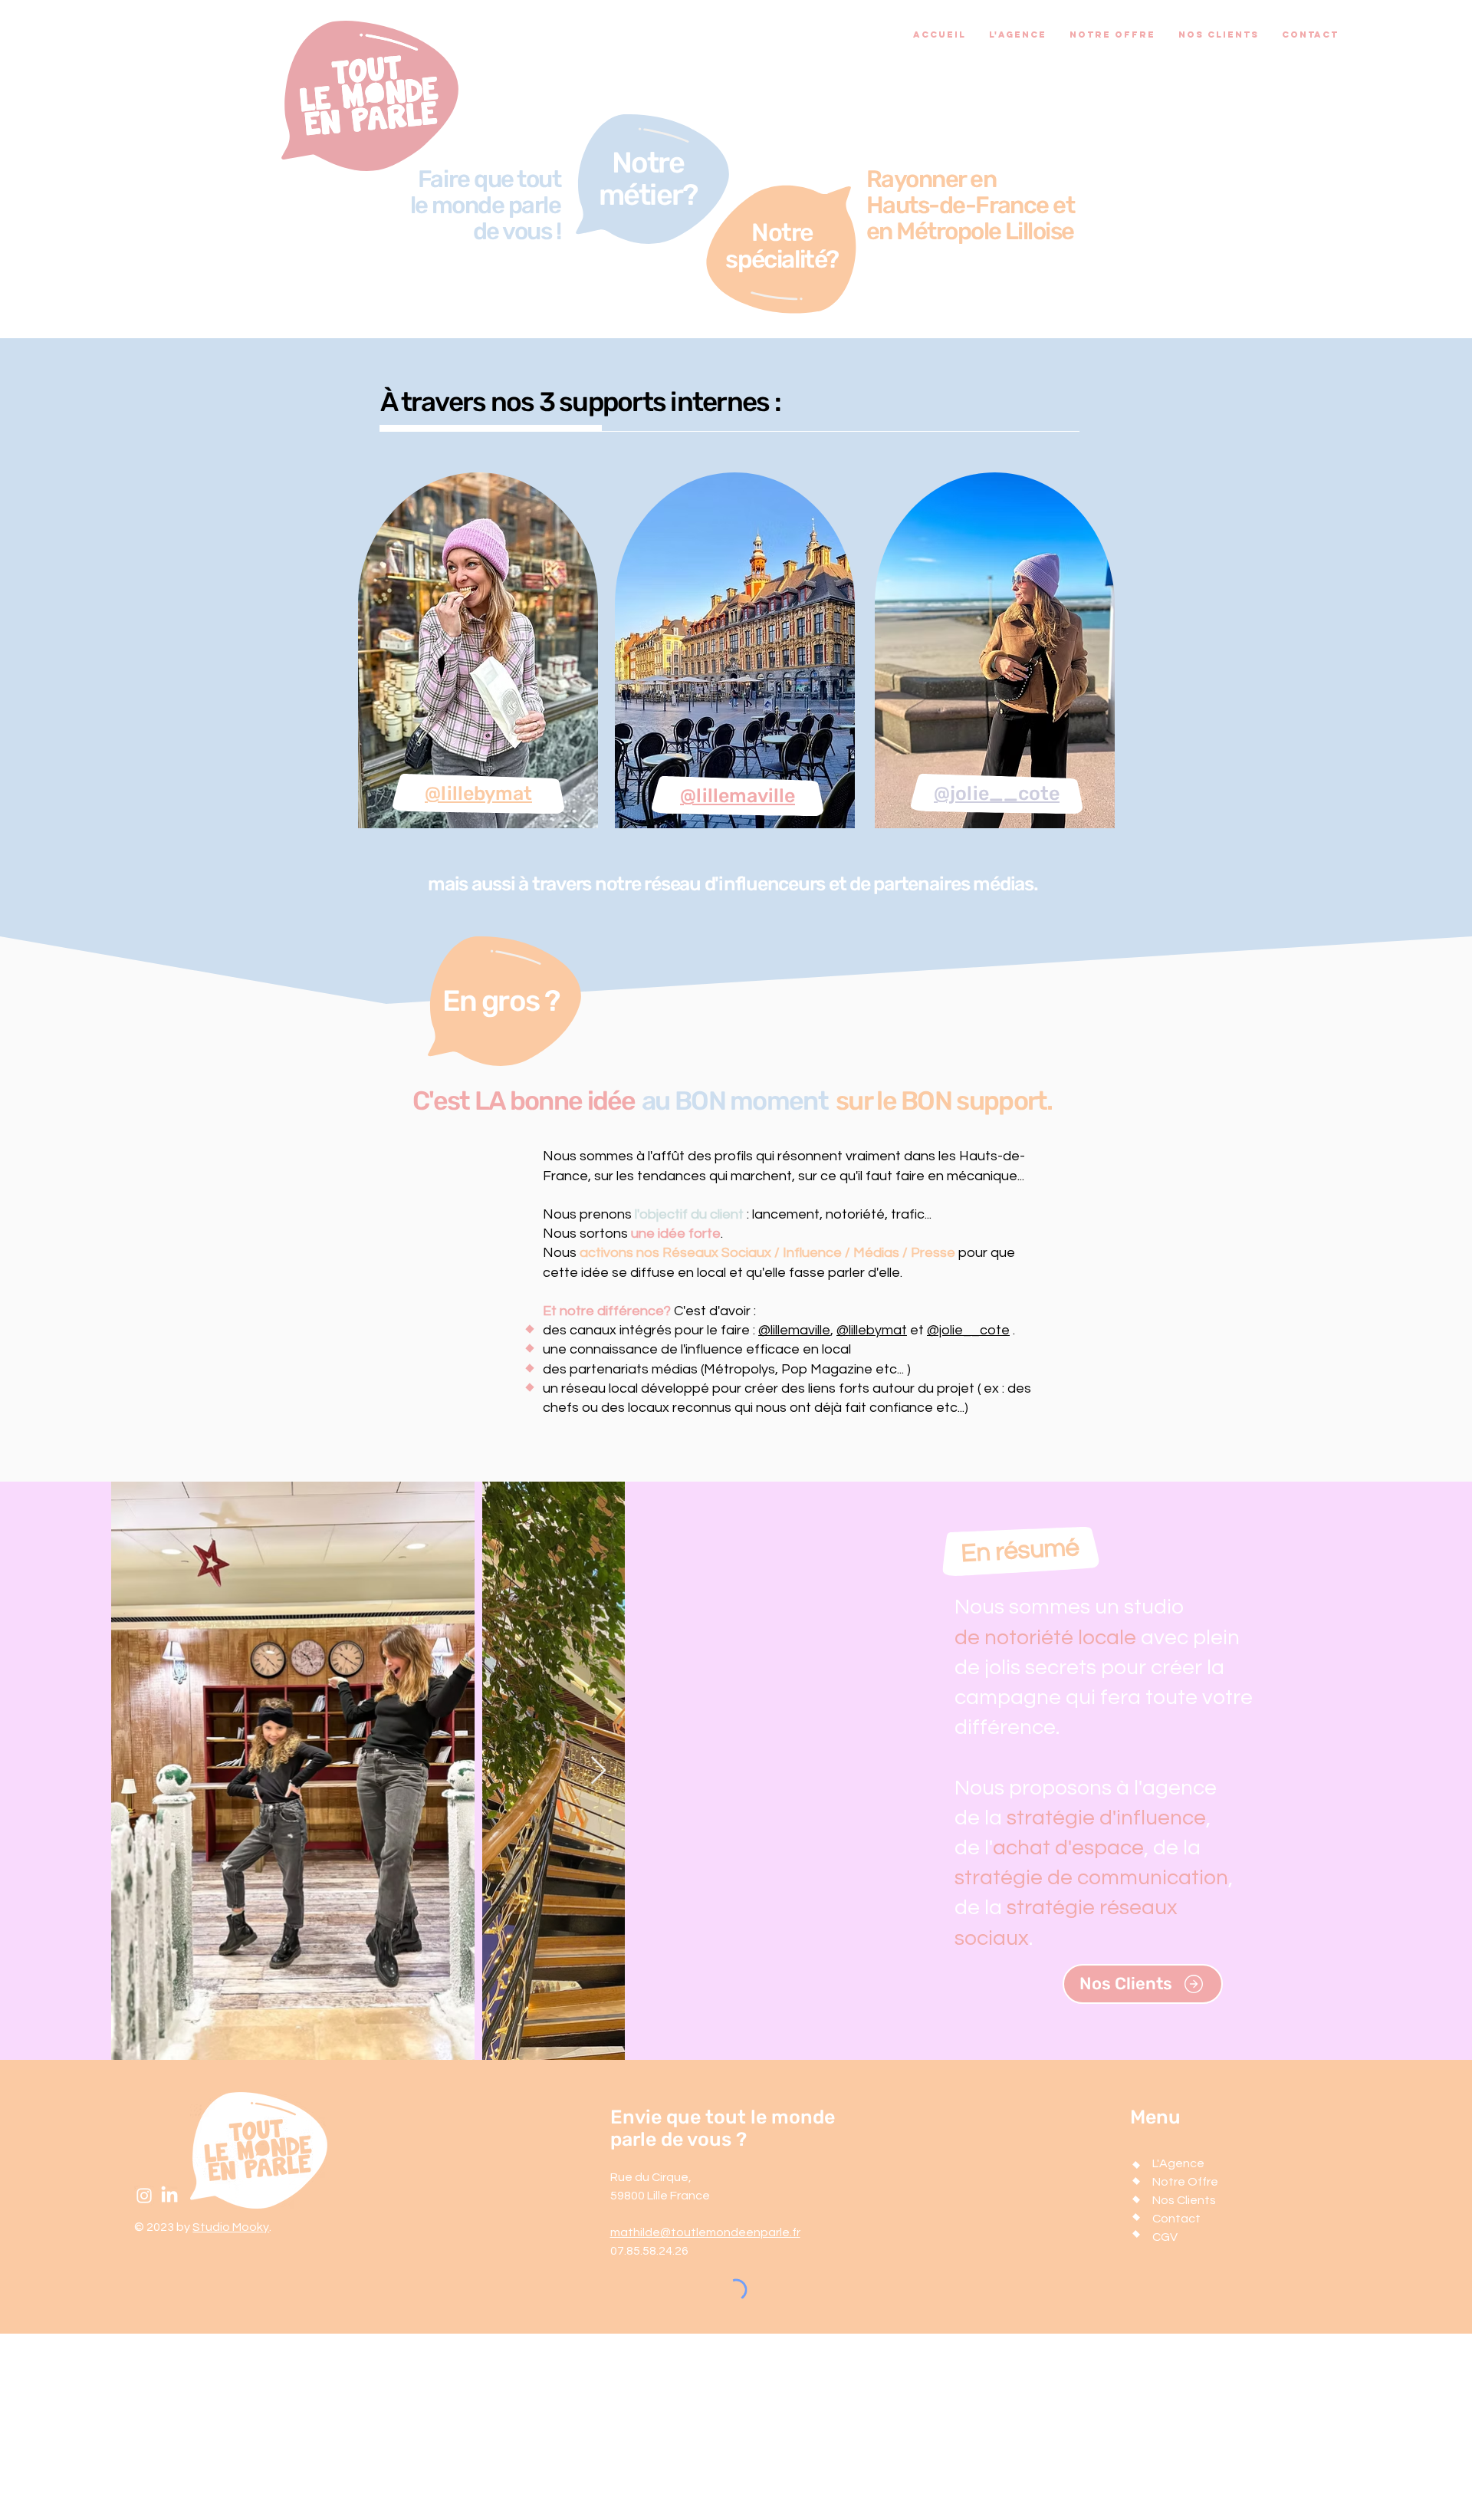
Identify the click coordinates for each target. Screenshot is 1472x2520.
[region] (477, 653)
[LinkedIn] (169, 2196)
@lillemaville (794, 1330)
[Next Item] (598, 1771)
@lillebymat (872, 1330)
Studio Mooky (231, 2227)
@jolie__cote (968, 1330)
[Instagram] (144, 2196)
